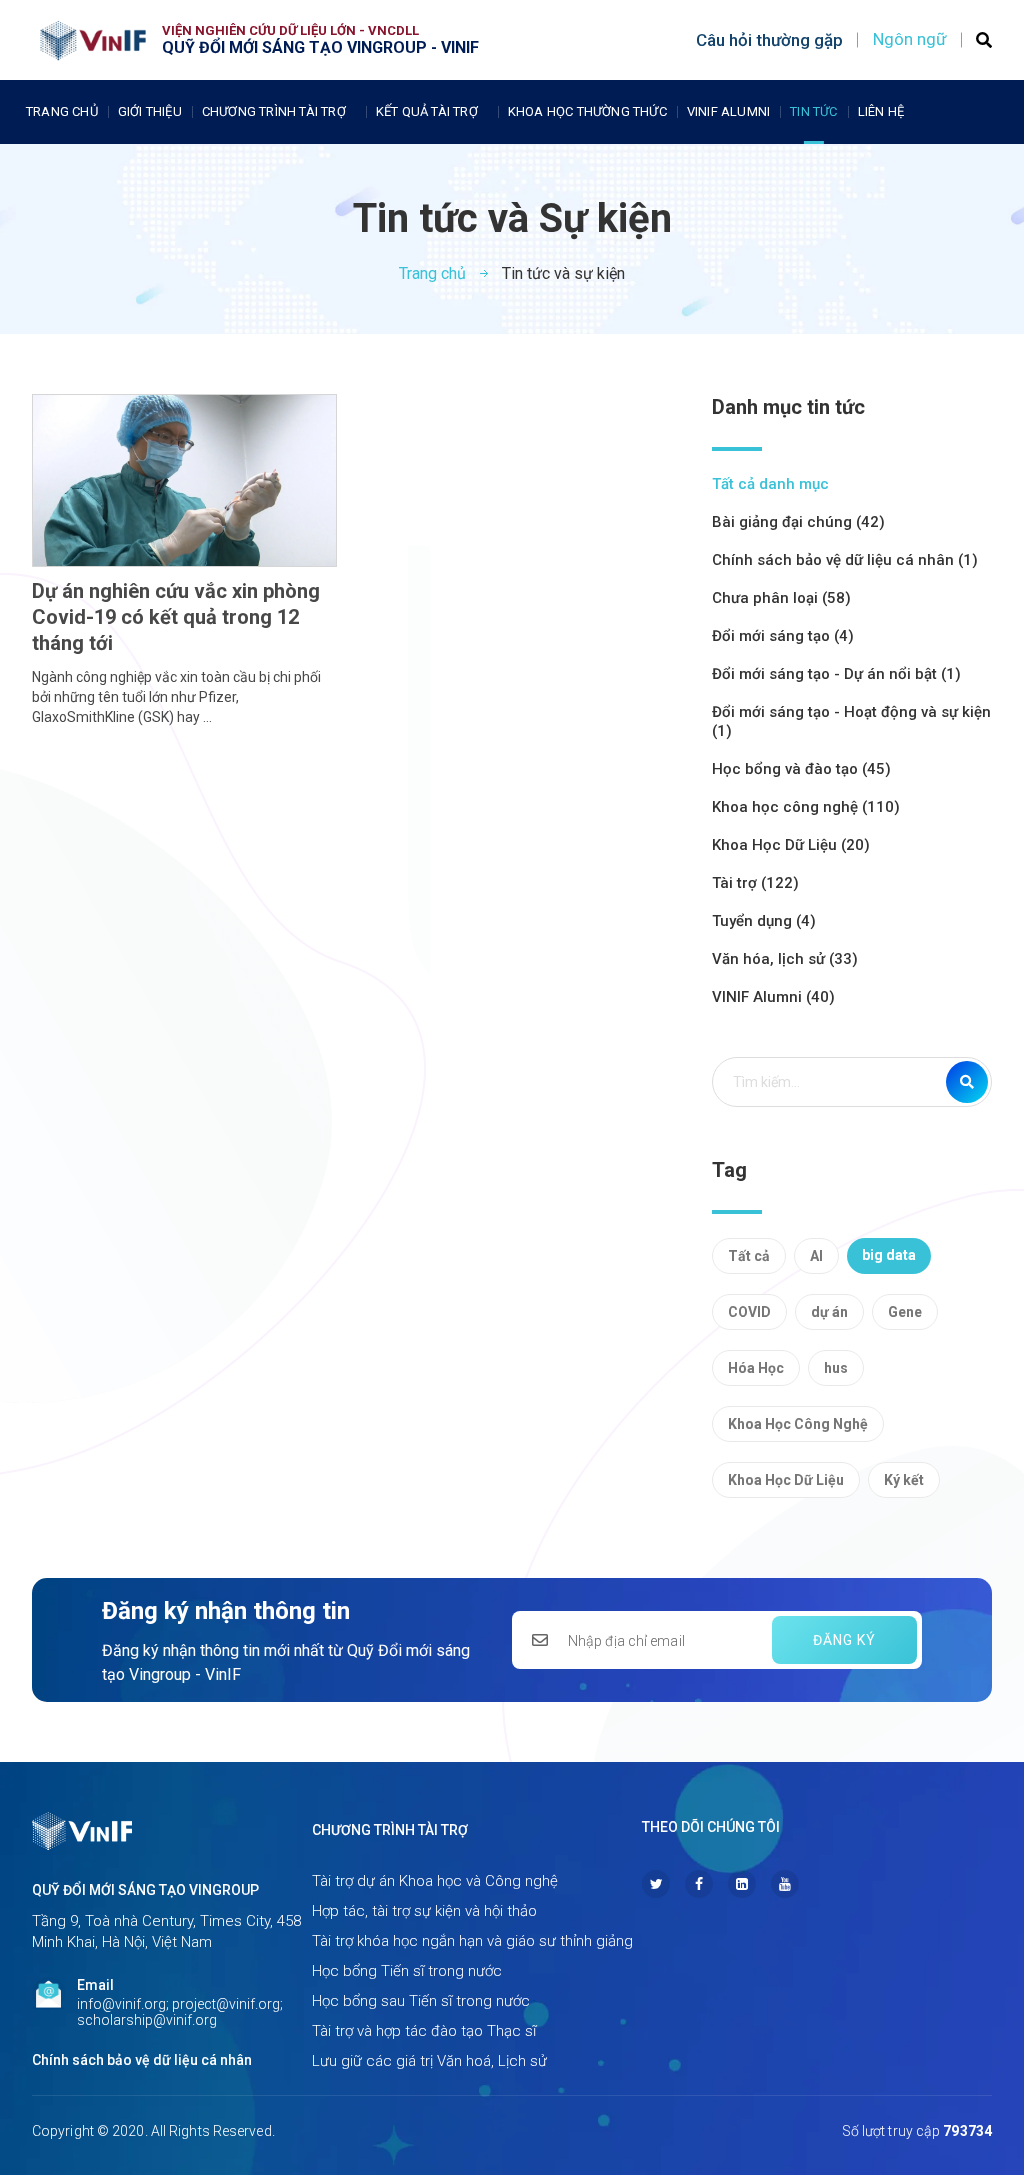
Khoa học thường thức (587, 111)
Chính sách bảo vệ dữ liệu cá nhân (142, 2060)
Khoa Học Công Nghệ (798, 1424)
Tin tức (813, 111)
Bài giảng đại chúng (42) (798, 522)
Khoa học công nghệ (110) (806, 807)
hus (836, 1368)
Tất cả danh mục (770, 484)
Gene (905, 1312)
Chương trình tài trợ (274, 111)
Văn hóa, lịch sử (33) (785, 959)
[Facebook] (699, 1884)
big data (889, 1255)
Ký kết (904, 1480)
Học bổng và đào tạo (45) (801, 769)
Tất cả (749, 1256)
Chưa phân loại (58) (781, 598)
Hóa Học (756, 1368)
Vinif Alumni (728, 111)
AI (816, 1256)
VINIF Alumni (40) (773, 997)
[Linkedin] (742, 1884)
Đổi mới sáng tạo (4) (783, 636)
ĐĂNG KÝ (844, 1640)
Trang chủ (62, 111)
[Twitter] (656, 1884)
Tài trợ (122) (755, 883)
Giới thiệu (150, 111)
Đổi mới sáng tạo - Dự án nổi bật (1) (836, 674)
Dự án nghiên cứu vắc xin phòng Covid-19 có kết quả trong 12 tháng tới (176, 617)
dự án (829, 1312)
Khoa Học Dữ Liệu (786, 1480)
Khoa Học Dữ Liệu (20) (791, 845)
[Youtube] (785, 1884)
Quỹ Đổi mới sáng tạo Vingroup (145, 1890)
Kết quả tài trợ (427, 111)
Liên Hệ (881, 111)
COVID (749, 1312)
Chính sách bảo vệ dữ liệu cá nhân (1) (845, 560)
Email (95, 1985)
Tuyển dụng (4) (764, 921)
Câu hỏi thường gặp (769, 40)
